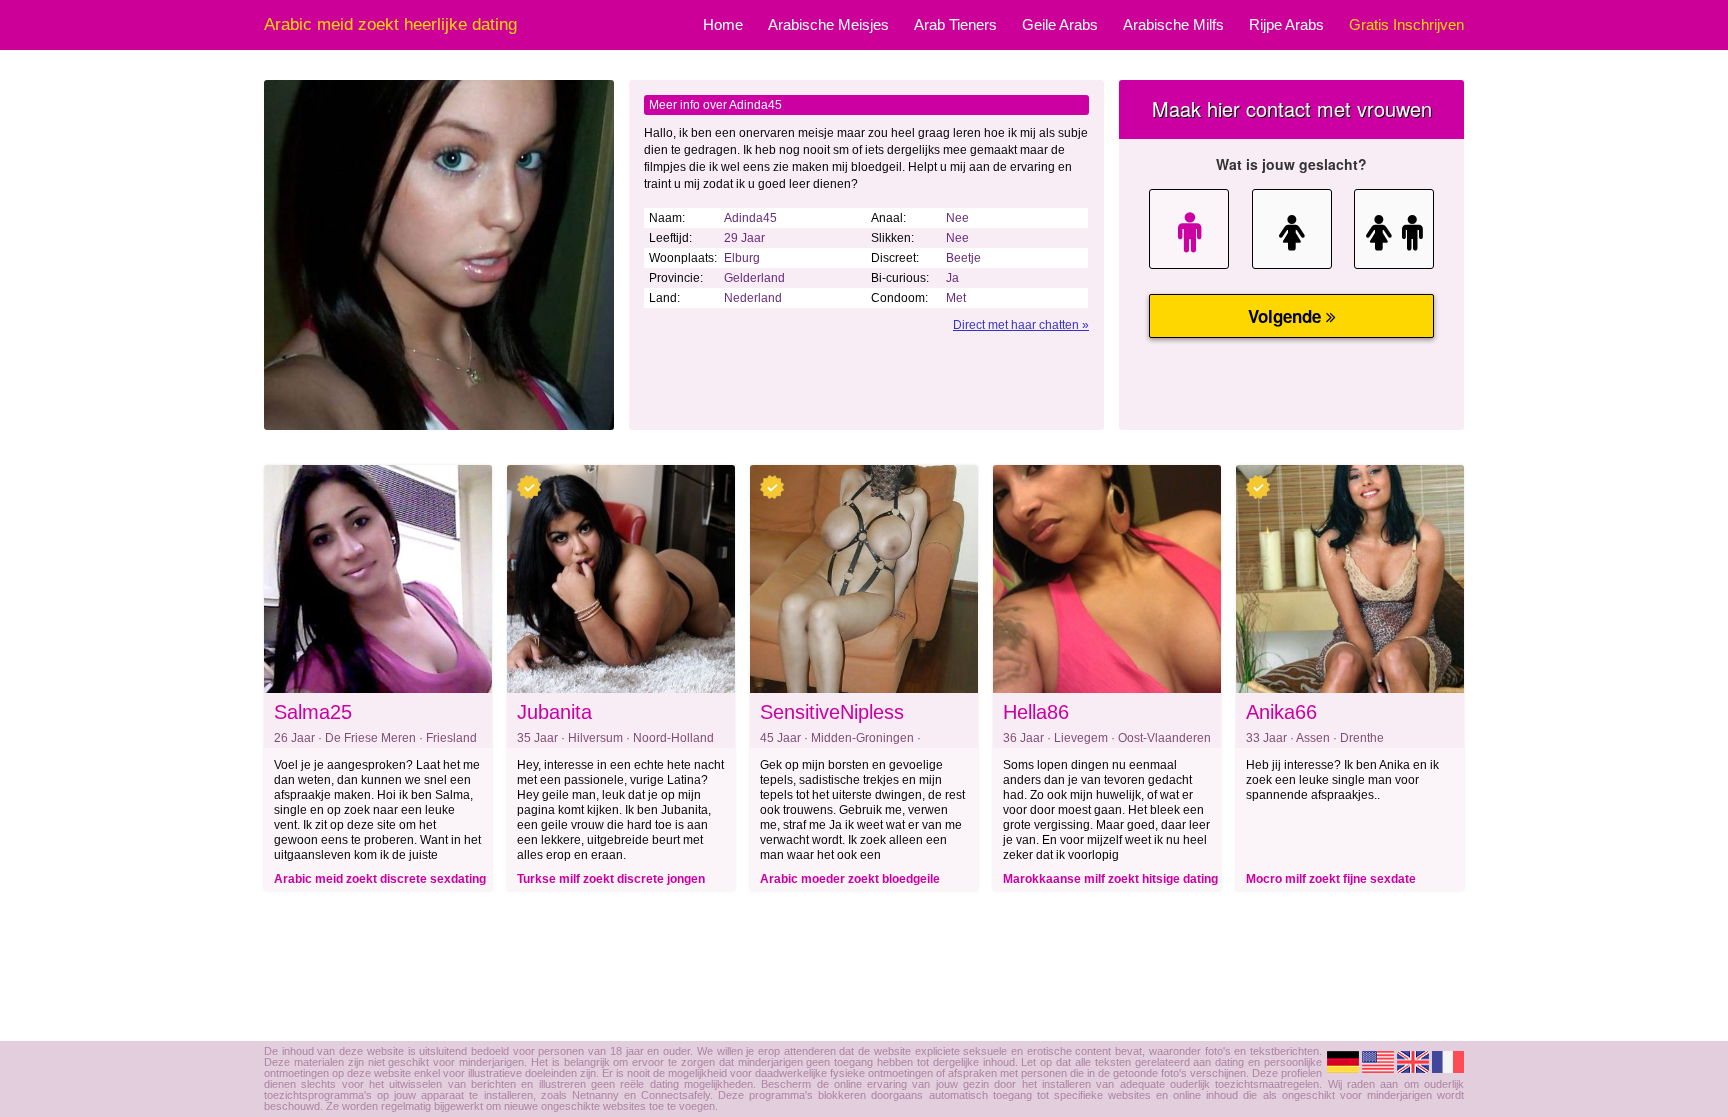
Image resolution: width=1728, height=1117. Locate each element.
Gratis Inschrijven (1406, 24)
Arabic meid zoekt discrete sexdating (380, 879)
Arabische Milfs (1173, 24)
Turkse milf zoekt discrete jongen (611, 879)
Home (723, 24)
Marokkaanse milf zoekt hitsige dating (1110, 879)
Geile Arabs (1060, 24)
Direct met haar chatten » (1021, 325)
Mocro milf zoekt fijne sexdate (1331, 879)
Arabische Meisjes (828, 24)
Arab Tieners (955, 24)
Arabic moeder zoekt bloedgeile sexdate (850, 882)
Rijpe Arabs (1286, 24)
